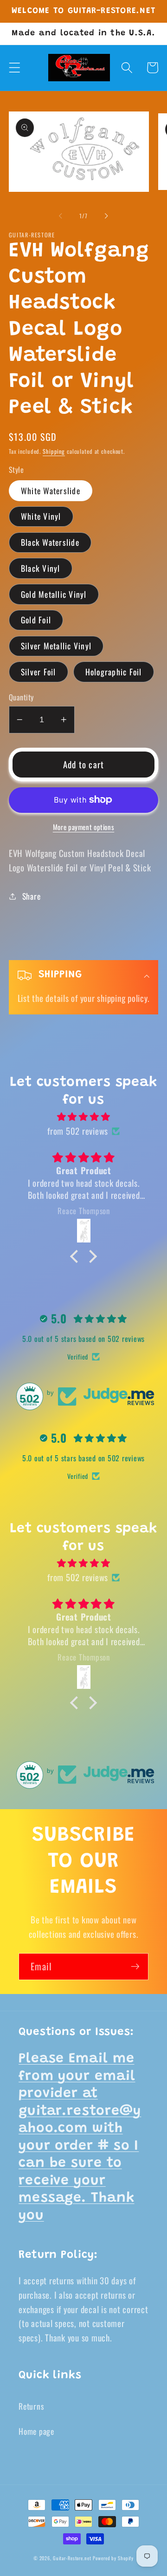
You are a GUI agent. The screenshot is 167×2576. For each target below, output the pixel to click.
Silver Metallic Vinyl (56, 646)
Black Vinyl (41, 568)
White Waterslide (51, 490)
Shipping (54, 451)
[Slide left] (61, 216)
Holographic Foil (114, 672)
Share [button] (32, 896)
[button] (15, 68)
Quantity (21, 697)
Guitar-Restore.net (72, 2558)
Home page (36, 2431)
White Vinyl (41, 516)
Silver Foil (39, 672)
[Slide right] (107, 216)
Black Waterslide (50, 542)
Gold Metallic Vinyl (54, 594)
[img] (84, 1117)
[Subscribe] (135, 1967)
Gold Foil (36, 620)
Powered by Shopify (113, 2558)
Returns (31, 2406)
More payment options (84, 827)
